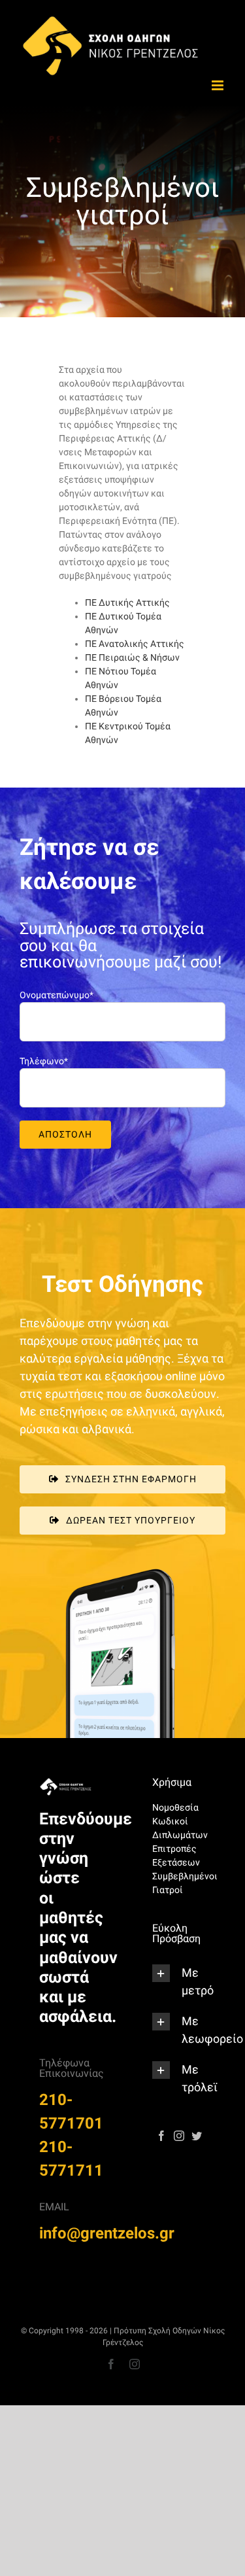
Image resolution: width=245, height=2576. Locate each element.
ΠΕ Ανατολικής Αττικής (135, 644)
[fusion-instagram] (179, 2136)
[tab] (179, 1981)
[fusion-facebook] (161, 2136)
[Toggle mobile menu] (219, 85)
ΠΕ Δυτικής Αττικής (127, 602)
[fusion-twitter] (197, 2136)
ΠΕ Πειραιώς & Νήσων (132, 657)
